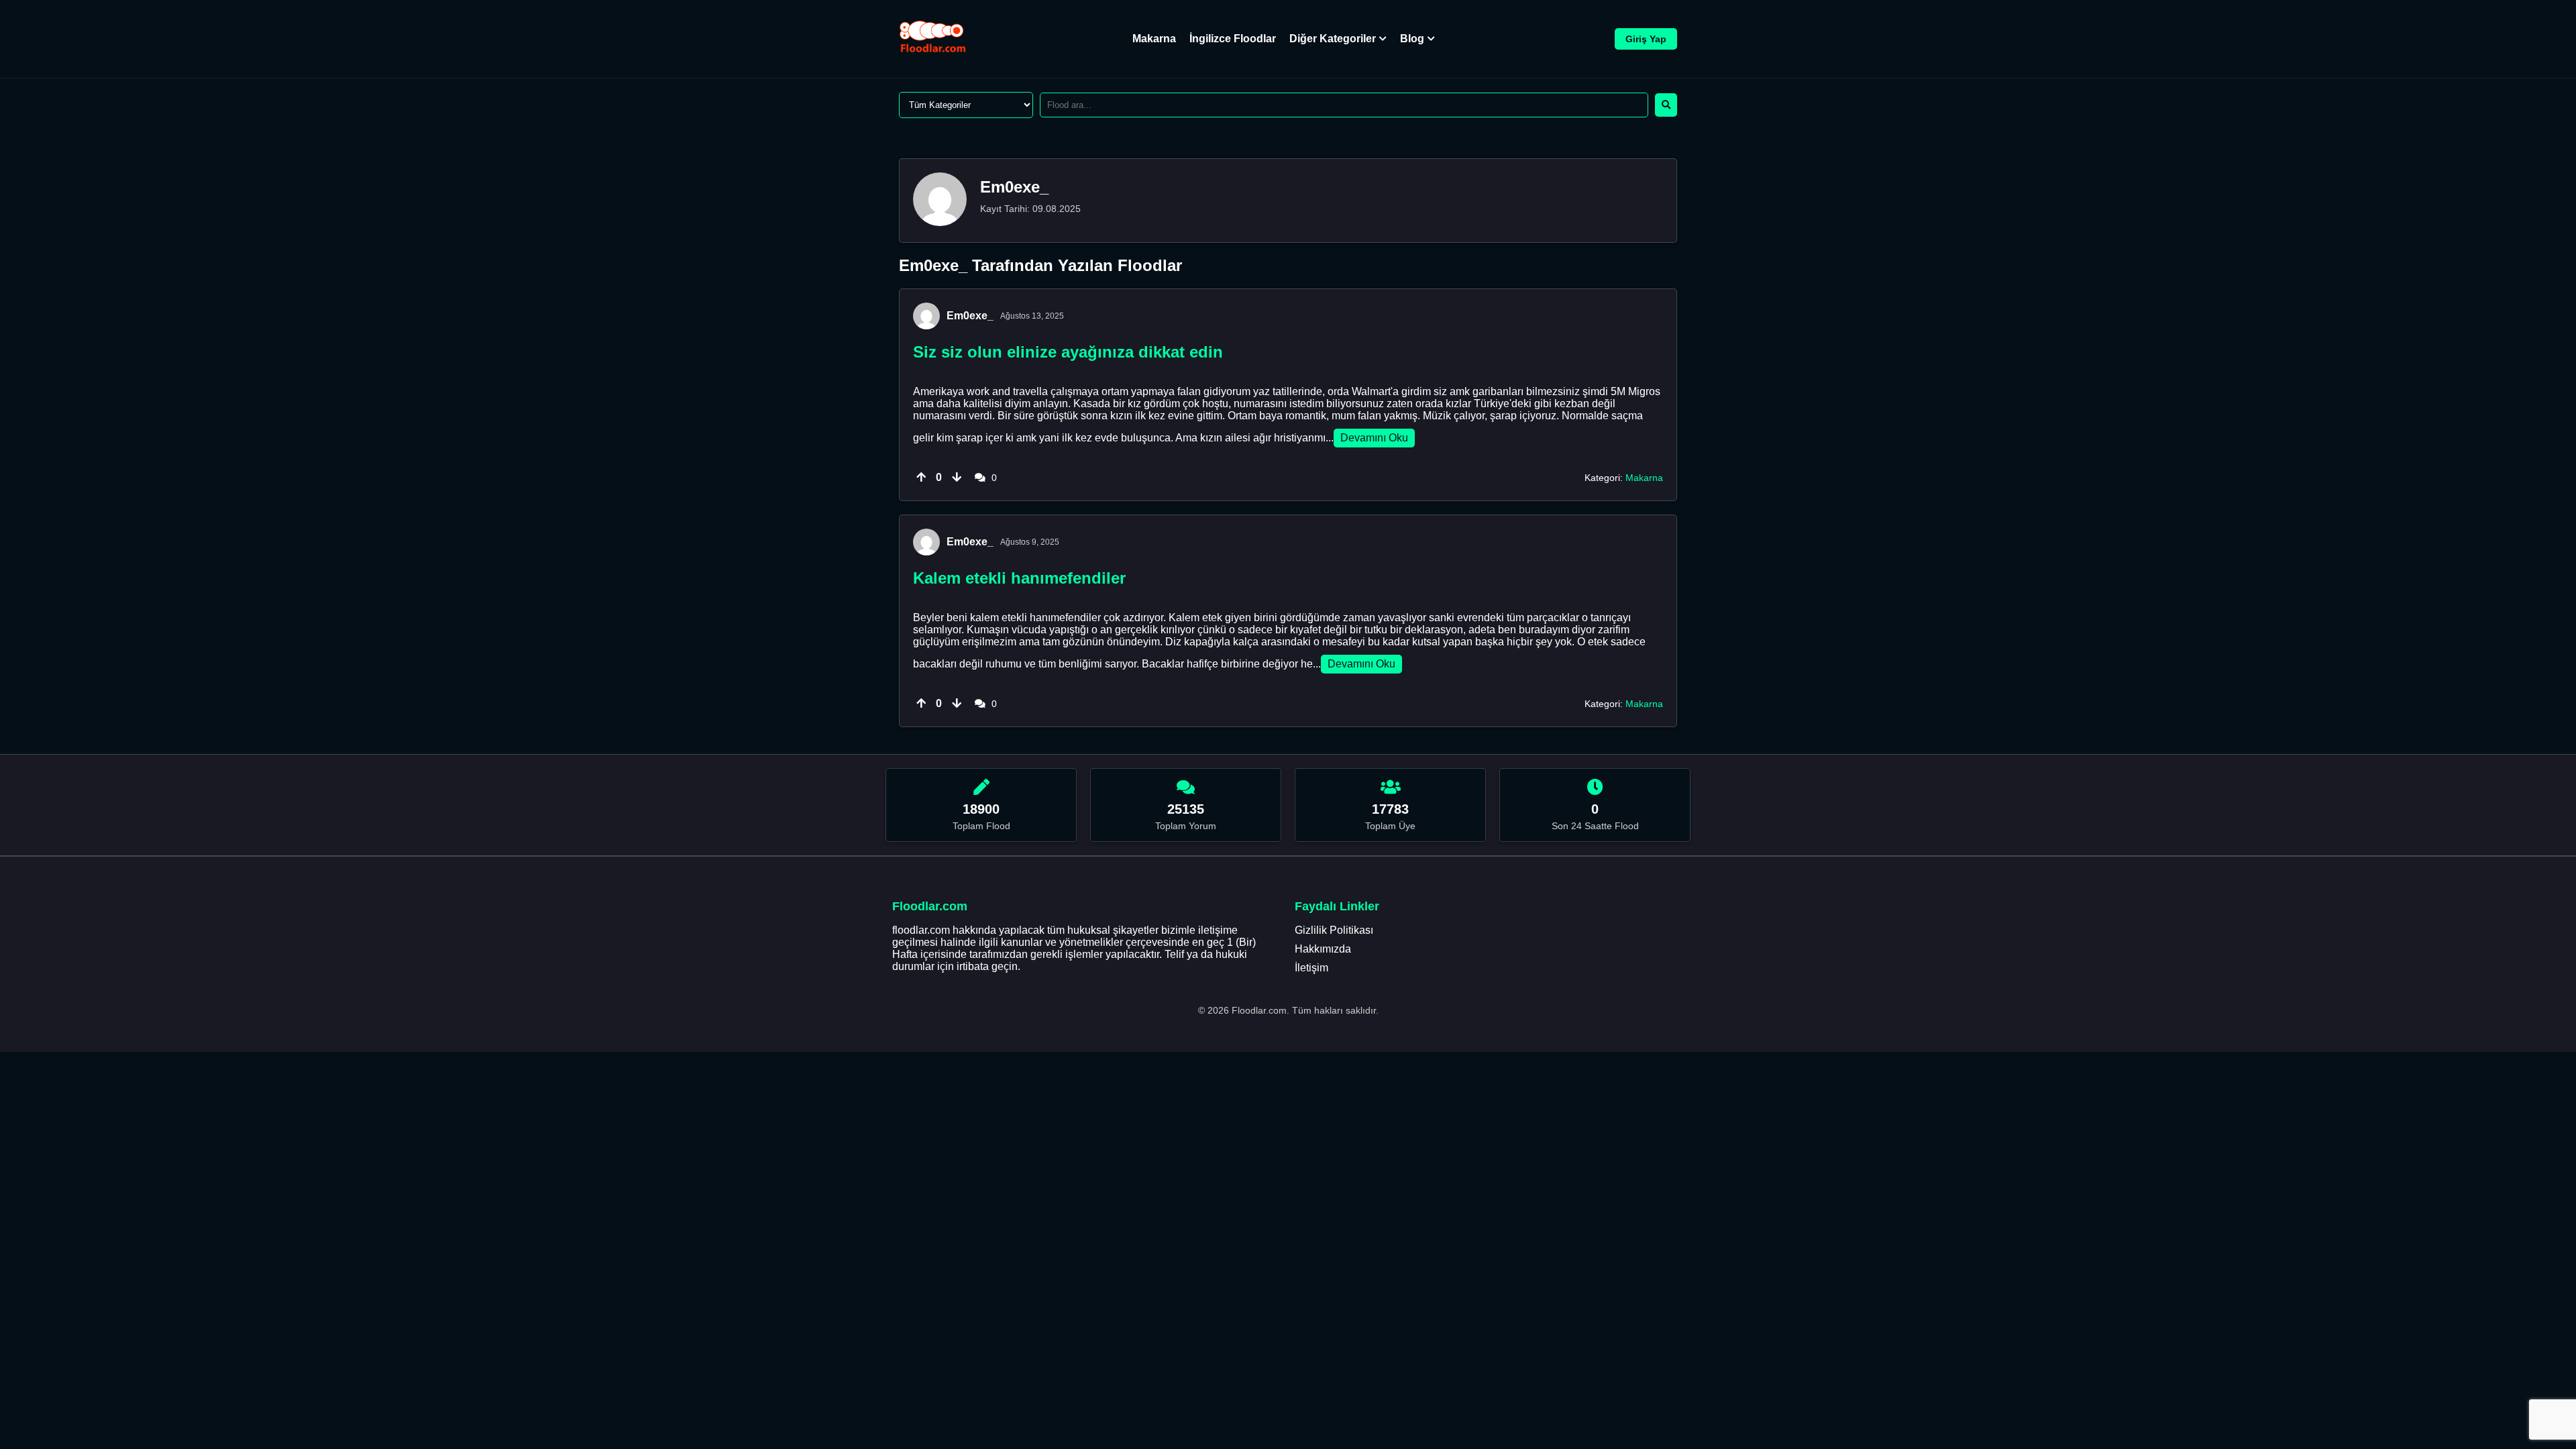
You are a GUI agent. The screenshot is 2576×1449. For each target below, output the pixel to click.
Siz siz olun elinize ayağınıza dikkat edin (1068, 352)
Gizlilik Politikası (1334, 930)
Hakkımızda (1323, 949)
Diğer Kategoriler (1333, 39)
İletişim (1311, 968)
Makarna (1154, 39)
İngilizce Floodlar (1233, 39)
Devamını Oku (1374, 438)
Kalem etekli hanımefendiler (1019, 578)
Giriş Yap (1646, 39)
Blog (1412, 39)
